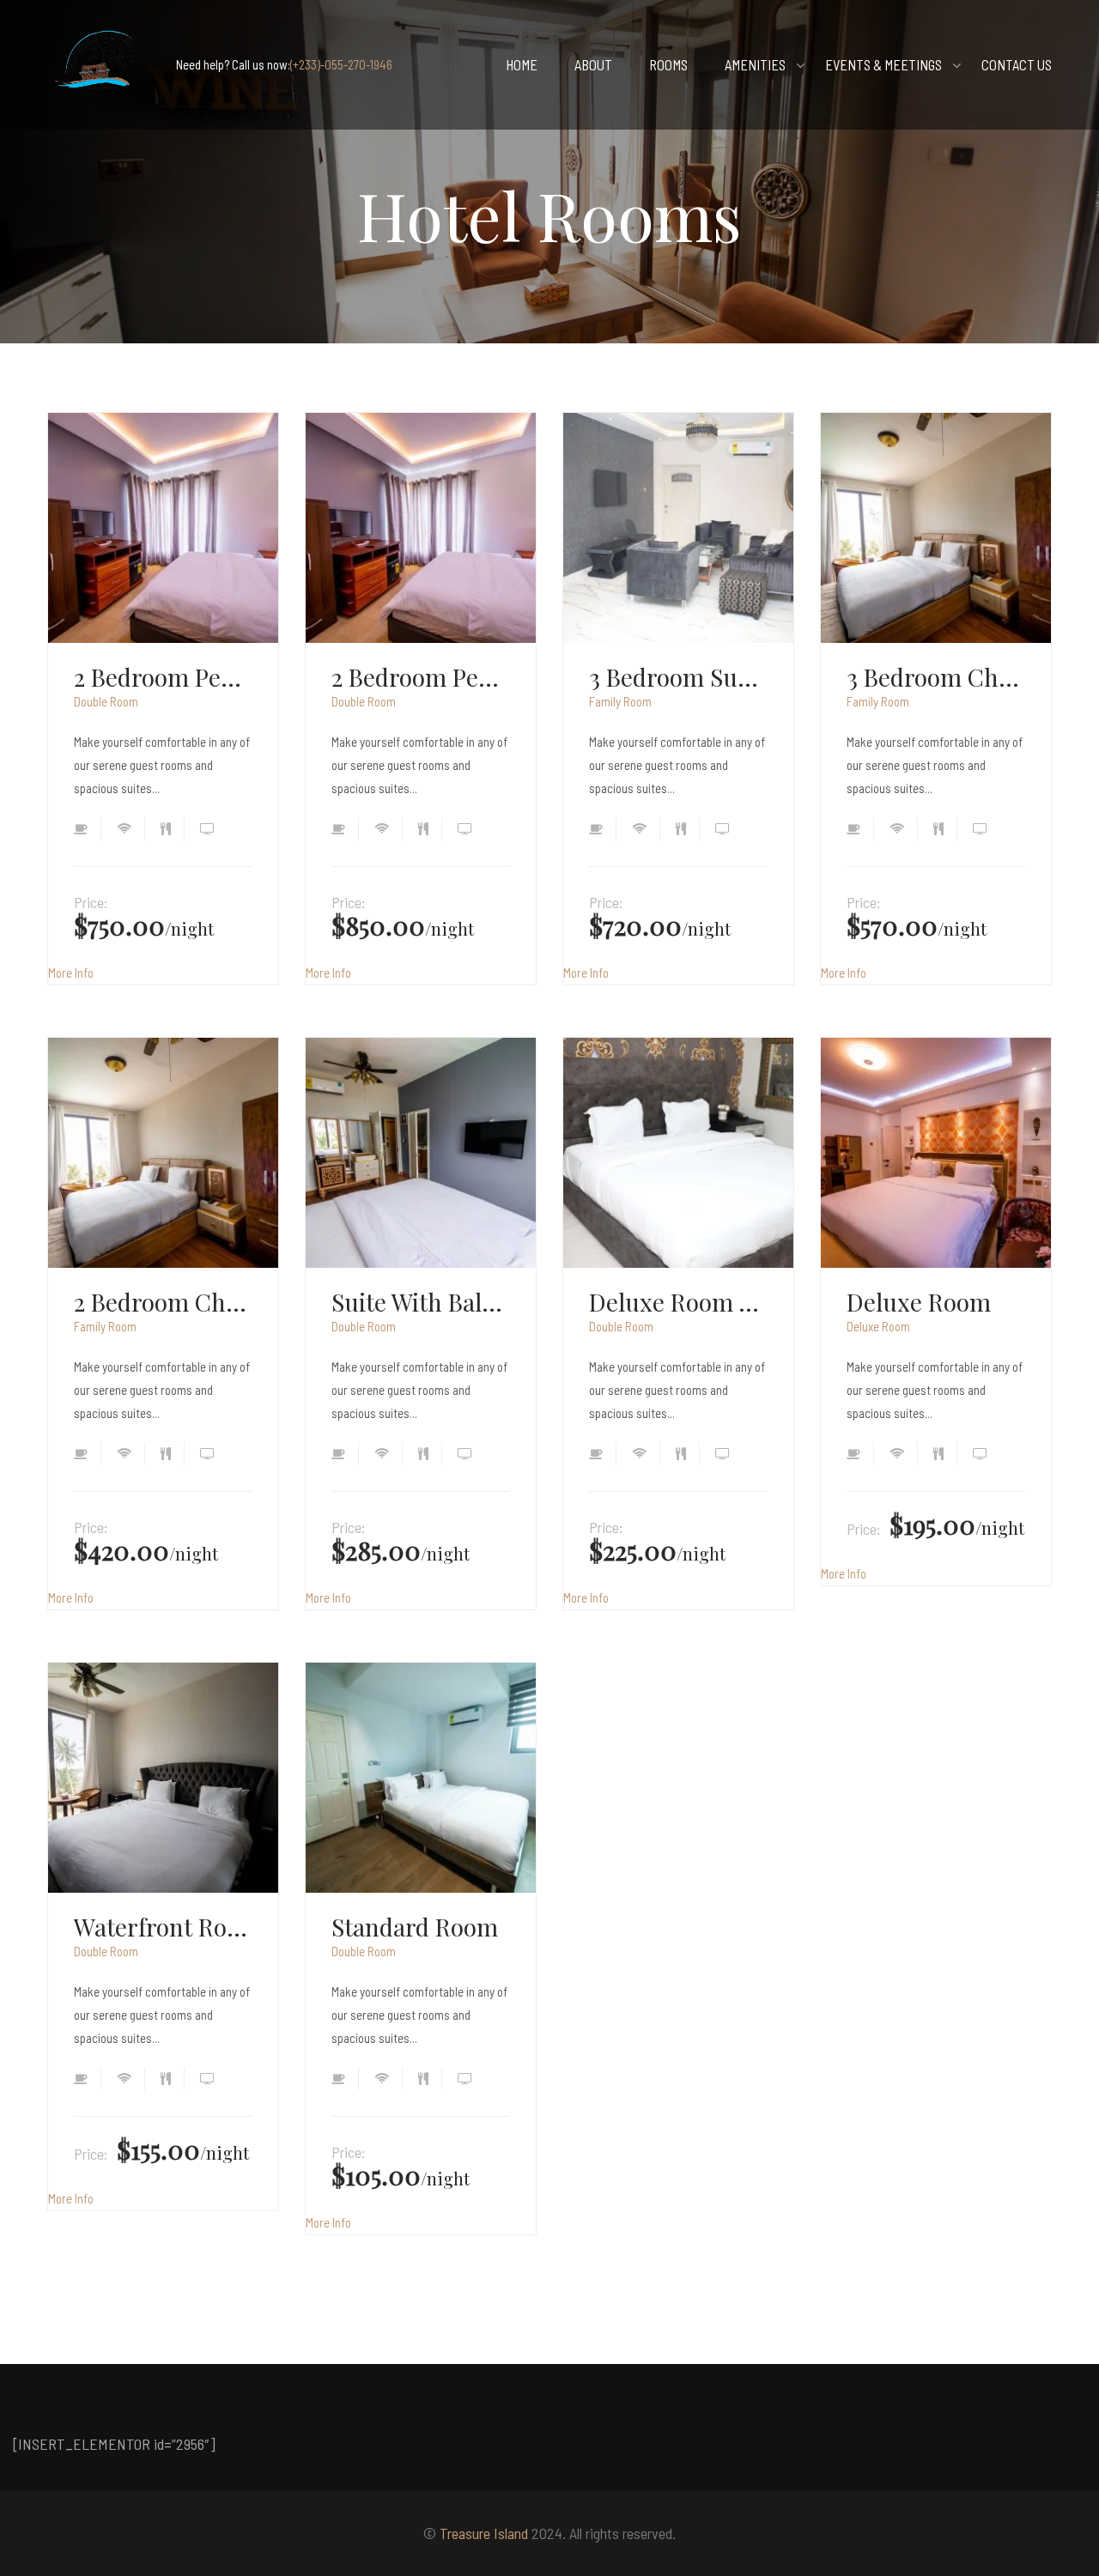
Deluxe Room (919, 1302)
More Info (71, 973)
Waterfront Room (163, 1927)
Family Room (620, 701)
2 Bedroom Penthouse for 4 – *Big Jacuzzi (163, 677)
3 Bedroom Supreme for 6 (678, 677)
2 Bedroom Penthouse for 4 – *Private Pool (421, 677)
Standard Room (415, 1927)
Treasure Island (484, 2533)
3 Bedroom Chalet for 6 (936, 677)
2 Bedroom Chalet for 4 (163, 1302)
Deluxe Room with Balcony (678, 1302)
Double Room (106, 701)
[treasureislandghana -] (99, 65)
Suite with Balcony (421, 1302)
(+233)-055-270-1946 (341, 64)
